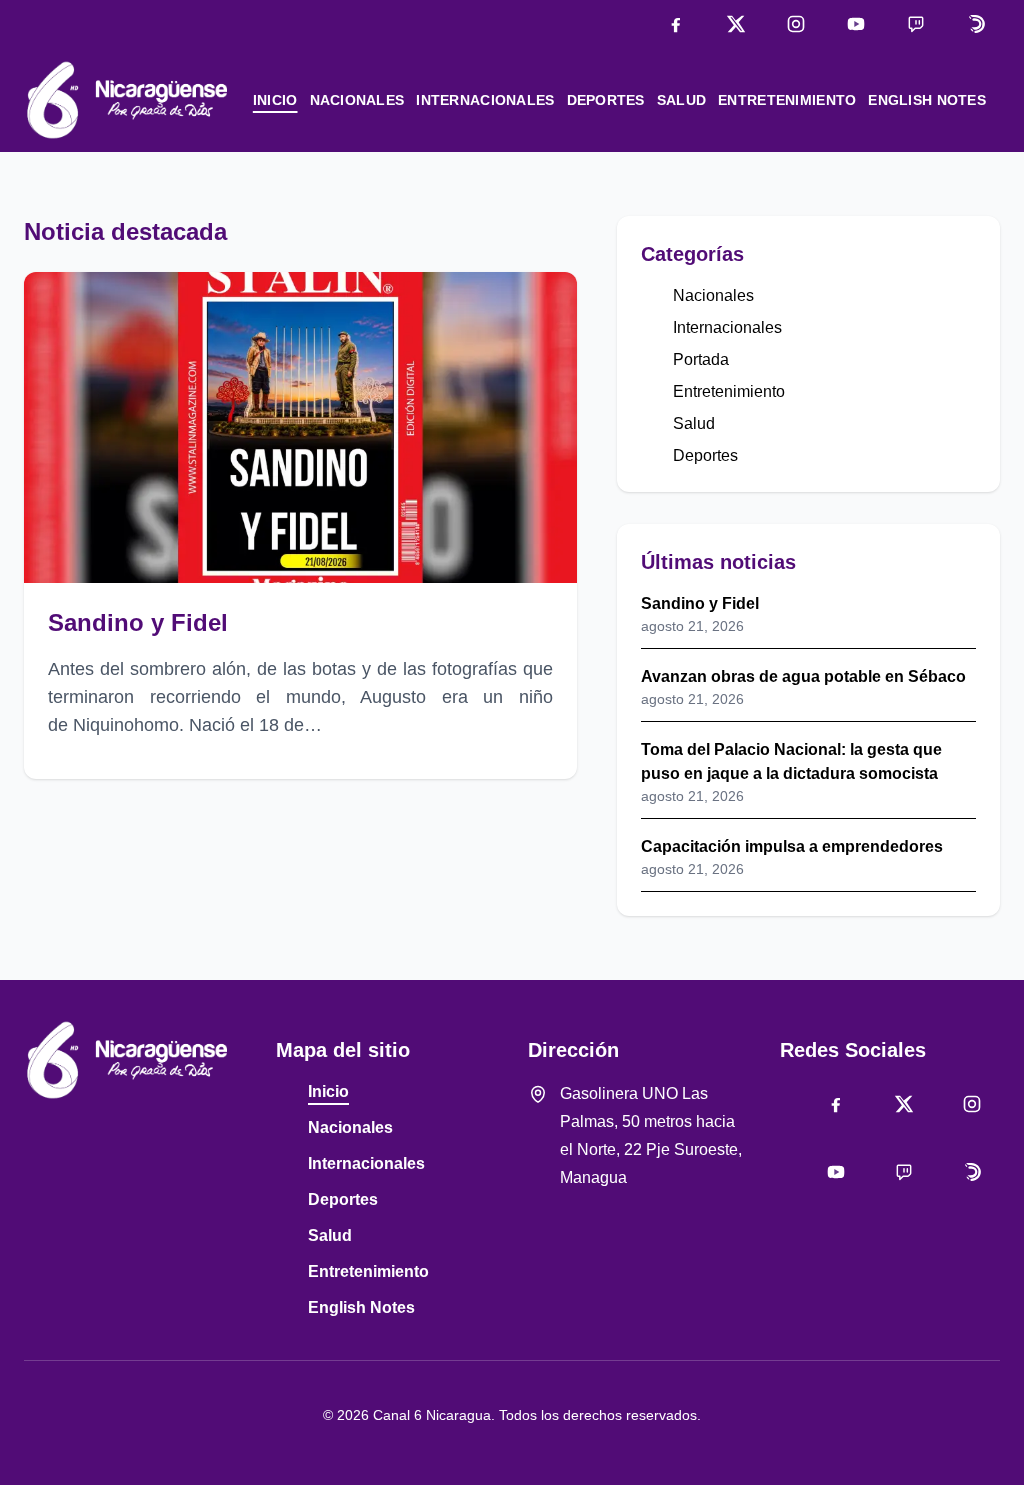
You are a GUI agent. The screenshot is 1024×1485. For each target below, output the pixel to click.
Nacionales (357, 100)
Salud (681, 100)
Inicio (275, 100)
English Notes (927, 100)
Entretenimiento (787, 100)
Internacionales (485, 100)
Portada (701, 359)
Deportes (606, 100)
